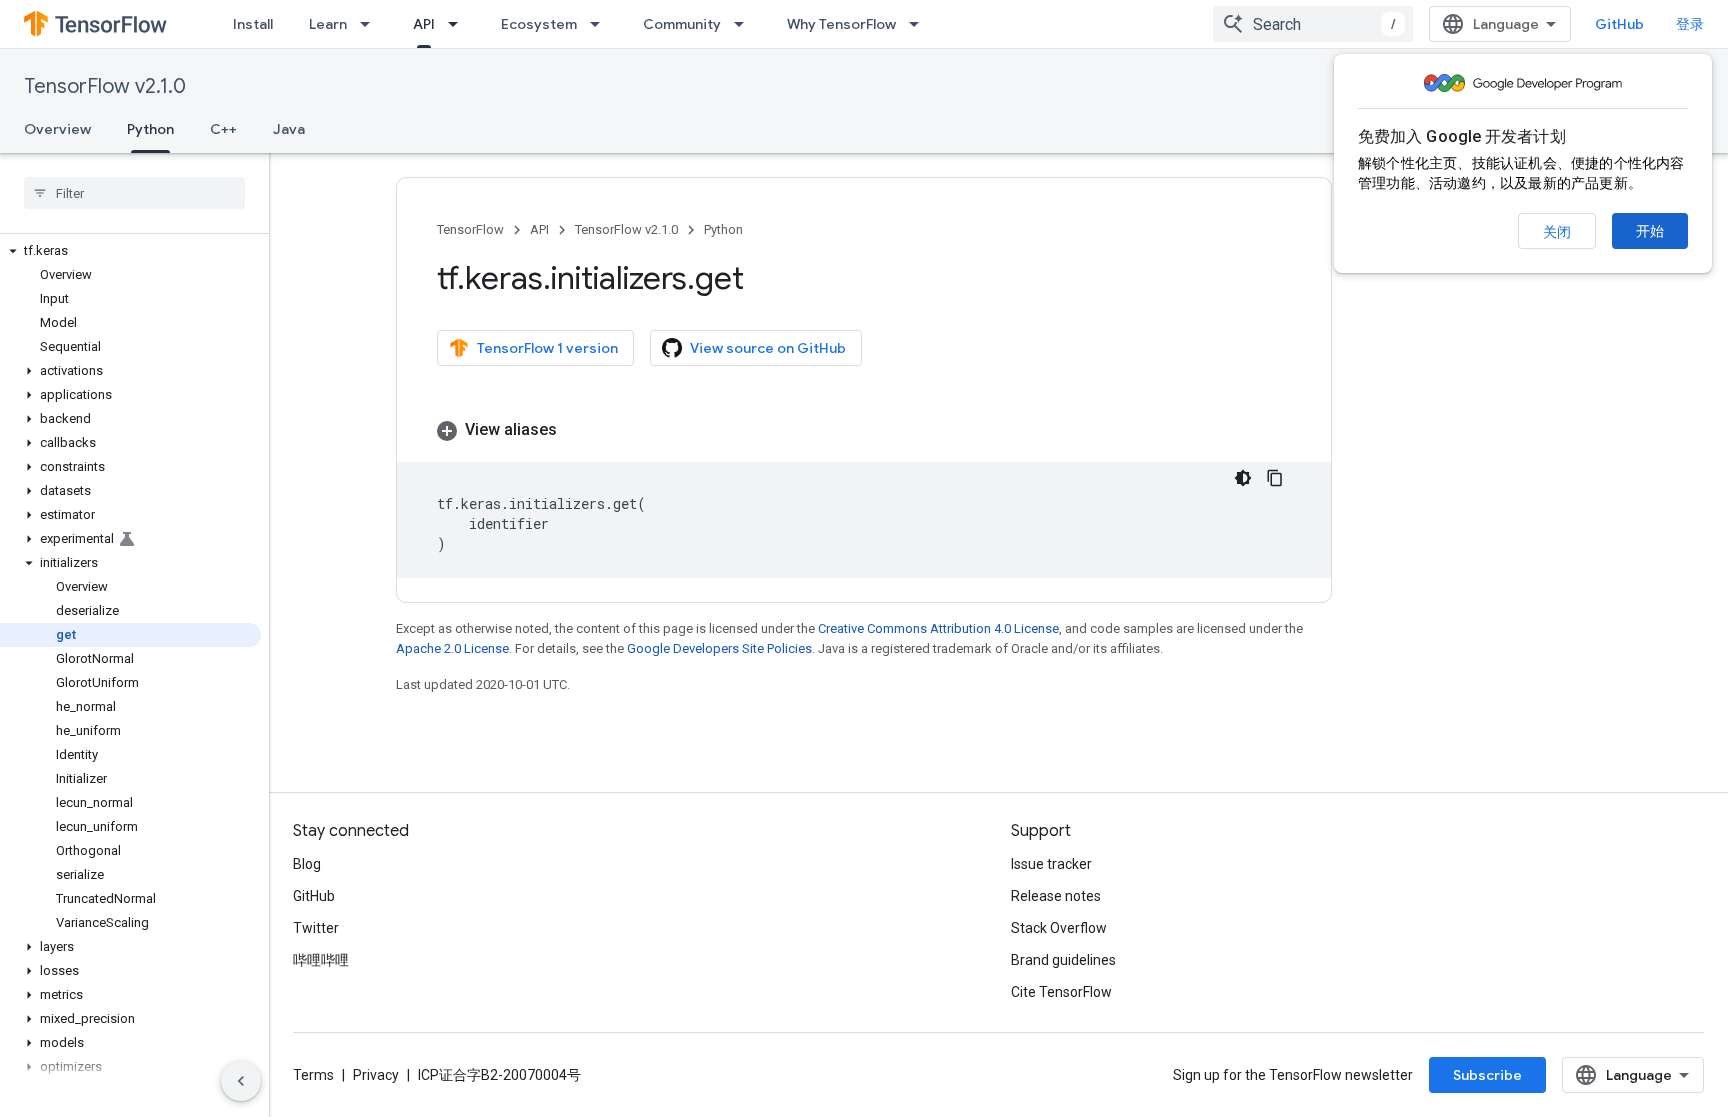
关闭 (1557, 232)
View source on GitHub (768, 348)
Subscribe (1487, 1075)
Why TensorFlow (841, 24)
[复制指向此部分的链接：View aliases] (577, 430)
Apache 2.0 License (452, 648)
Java (289, 129)
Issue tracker (1051, 864)
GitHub (1619, 24)
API (424, 24)
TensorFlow (470, 229)
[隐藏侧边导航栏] (241, 1081)
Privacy (376, 1075)
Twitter (316, 928)
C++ (223, 129)
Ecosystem (539, 24)
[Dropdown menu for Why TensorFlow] (920, 24)
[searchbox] (134, 193)
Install (253, 24)
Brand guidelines (1063, 960)
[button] (130, 251)
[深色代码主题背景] (1243, 478)
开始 (1650, 231)
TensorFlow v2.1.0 (105, 86)
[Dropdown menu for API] (459, 24)
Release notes (1056, 896)
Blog (307, 864)
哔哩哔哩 (321, 960)
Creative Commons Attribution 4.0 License (938, 628)
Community (682, 24)
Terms (313, 1075)
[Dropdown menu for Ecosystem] (601, 24)
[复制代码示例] (1275, 478)
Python (150, 129)
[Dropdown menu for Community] (745, 24)
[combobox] (1313, 24)
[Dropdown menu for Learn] (371, 24)
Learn (328, 24)
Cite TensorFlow (1061, 992)
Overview (57, 129)
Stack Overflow (1059, 928)
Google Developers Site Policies (719, 648)
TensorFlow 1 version (547, 348)
